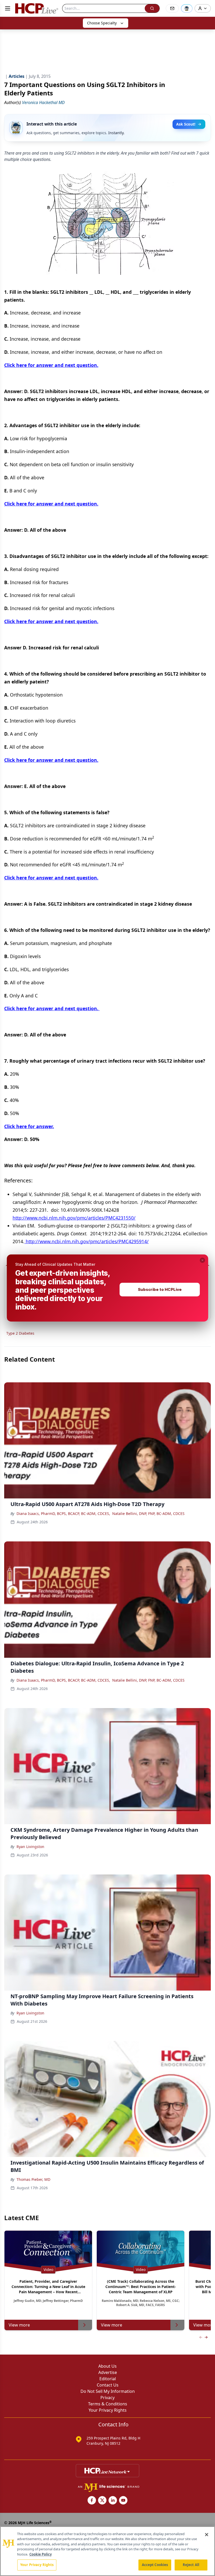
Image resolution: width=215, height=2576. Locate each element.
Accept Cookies (155, 2565)
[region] (107, 2551)
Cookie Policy (41, 2554)
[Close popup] (202, 1260)
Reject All (191, 2565)
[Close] (207, 2535)
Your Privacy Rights (37, 2565)
